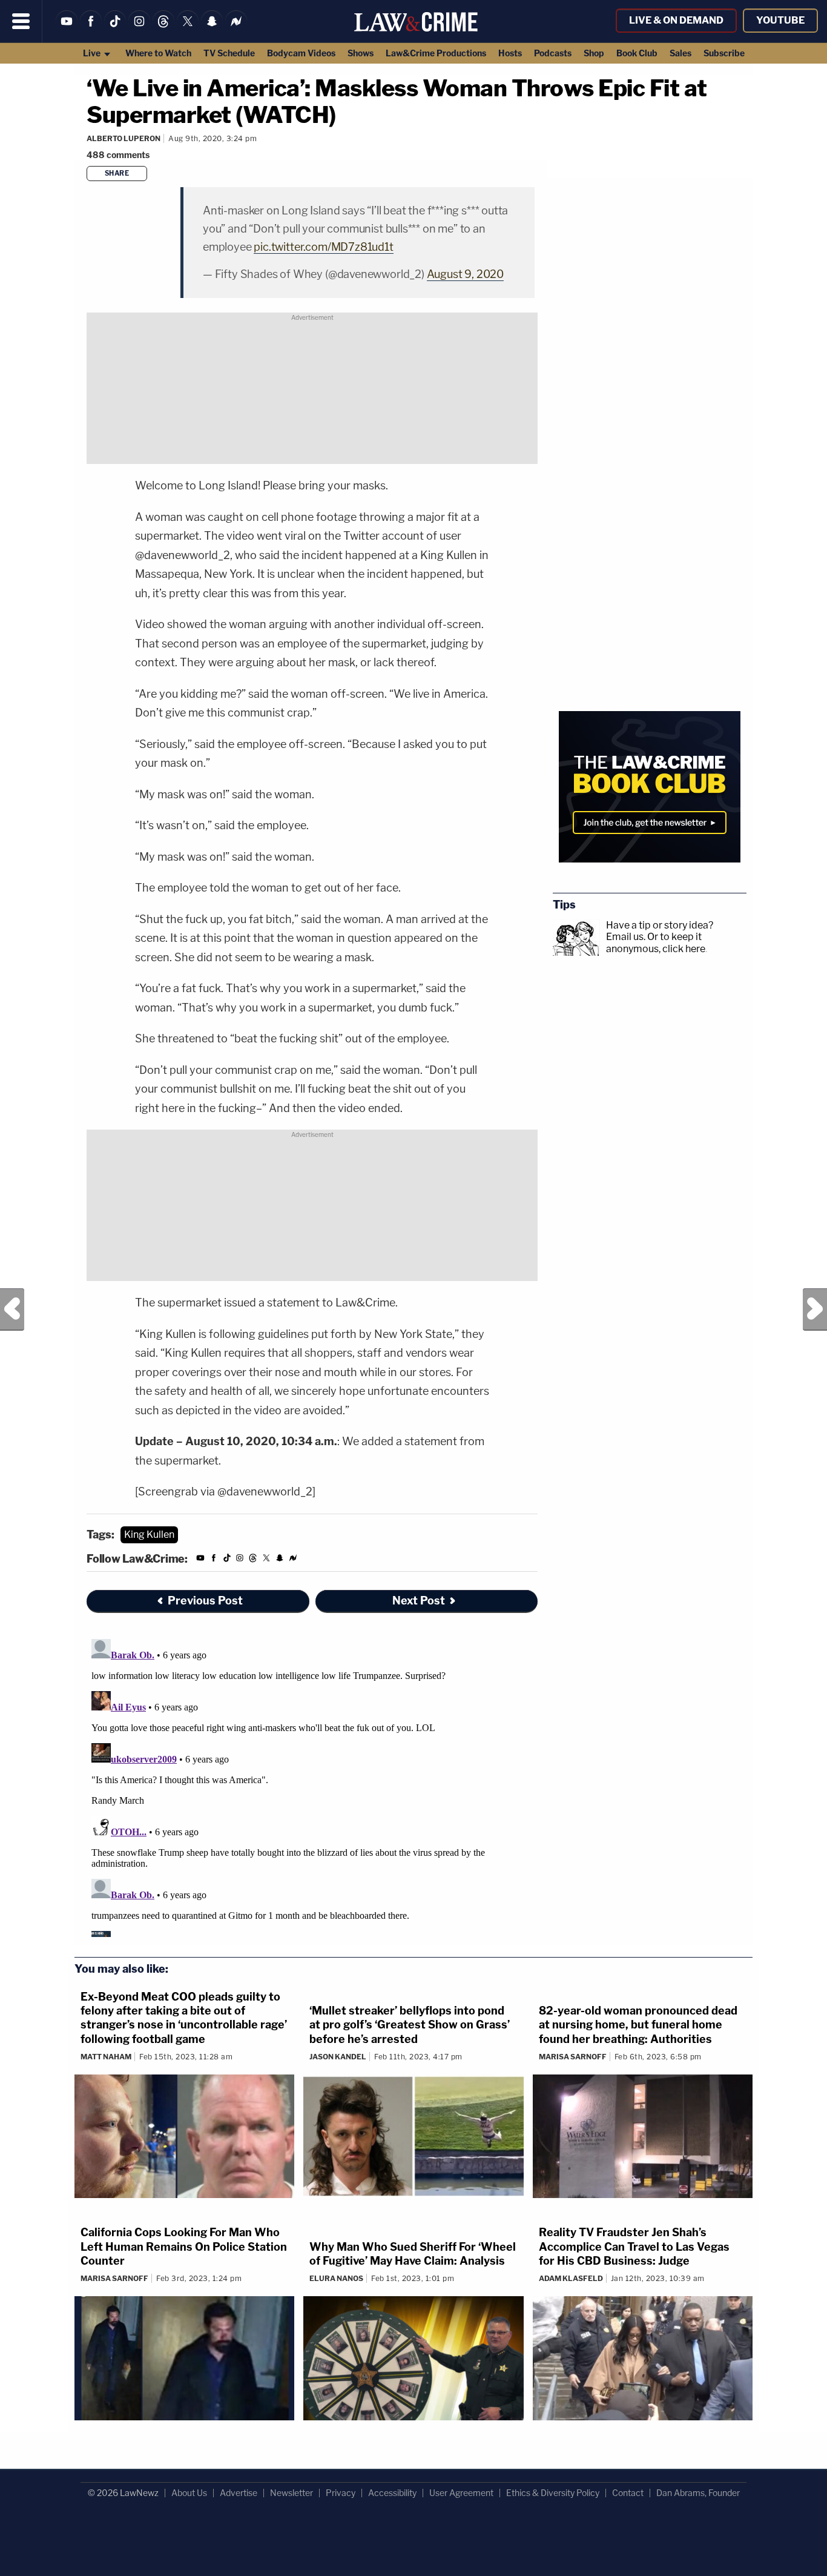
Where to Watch (158, 53)
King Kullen (149, 1535)
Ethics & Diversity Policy (553, 2493)
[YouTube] (67, 29)
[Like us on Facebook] (91, 29)
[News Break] (236, 29)
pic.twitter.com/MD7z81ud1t (323, 247)
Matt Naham (106, 2057)
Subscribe (724, 53)
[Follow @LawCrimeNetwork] (188, 29)
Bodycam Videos (301, 53)
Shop (594, 53)
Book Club (637, 53)
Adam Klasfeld (571, 2278)
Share (117, 173)
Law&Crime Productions (436, 53)
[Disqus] (312, 1786)
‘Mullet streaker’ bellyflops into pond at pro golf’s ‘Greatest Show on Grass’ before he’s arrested (410, 2025)
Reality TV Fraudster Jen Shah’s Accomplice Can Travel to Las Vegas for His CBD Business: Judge (634, 2247)
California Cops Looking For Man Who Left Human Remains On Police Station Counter (184, 2247)
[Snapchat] (212, 29)
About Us (189, 2493)
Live (93, 53)
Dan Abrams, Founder (698, 2493)
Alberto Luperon (124, 138)
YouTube (780, 20)
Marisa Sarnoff (573, 2057)
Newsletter (292, 2493)
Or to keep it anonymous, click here (656, 942)
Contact (628, 2493)
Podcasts (553, 53)
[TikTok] (115, 29)
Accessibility (392, 2493)
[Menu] (21, 21)
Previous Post (12, 1310)
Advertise (239, 2493)
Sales (680, 53)
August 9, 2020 (465, 274)
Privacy (341, 2493)
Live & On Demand (676, 20)
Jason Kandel (338, 2057)
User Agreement (461, 2493)
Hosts (510, 53)
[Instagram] (139, 29)
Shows (361, 53)
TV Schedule (229, 53)
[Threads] (163, 29)
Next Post (815, 1310)
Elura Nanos (336, 2278)
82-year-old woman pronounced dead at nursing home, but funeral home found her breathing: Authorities (638, 2025)
